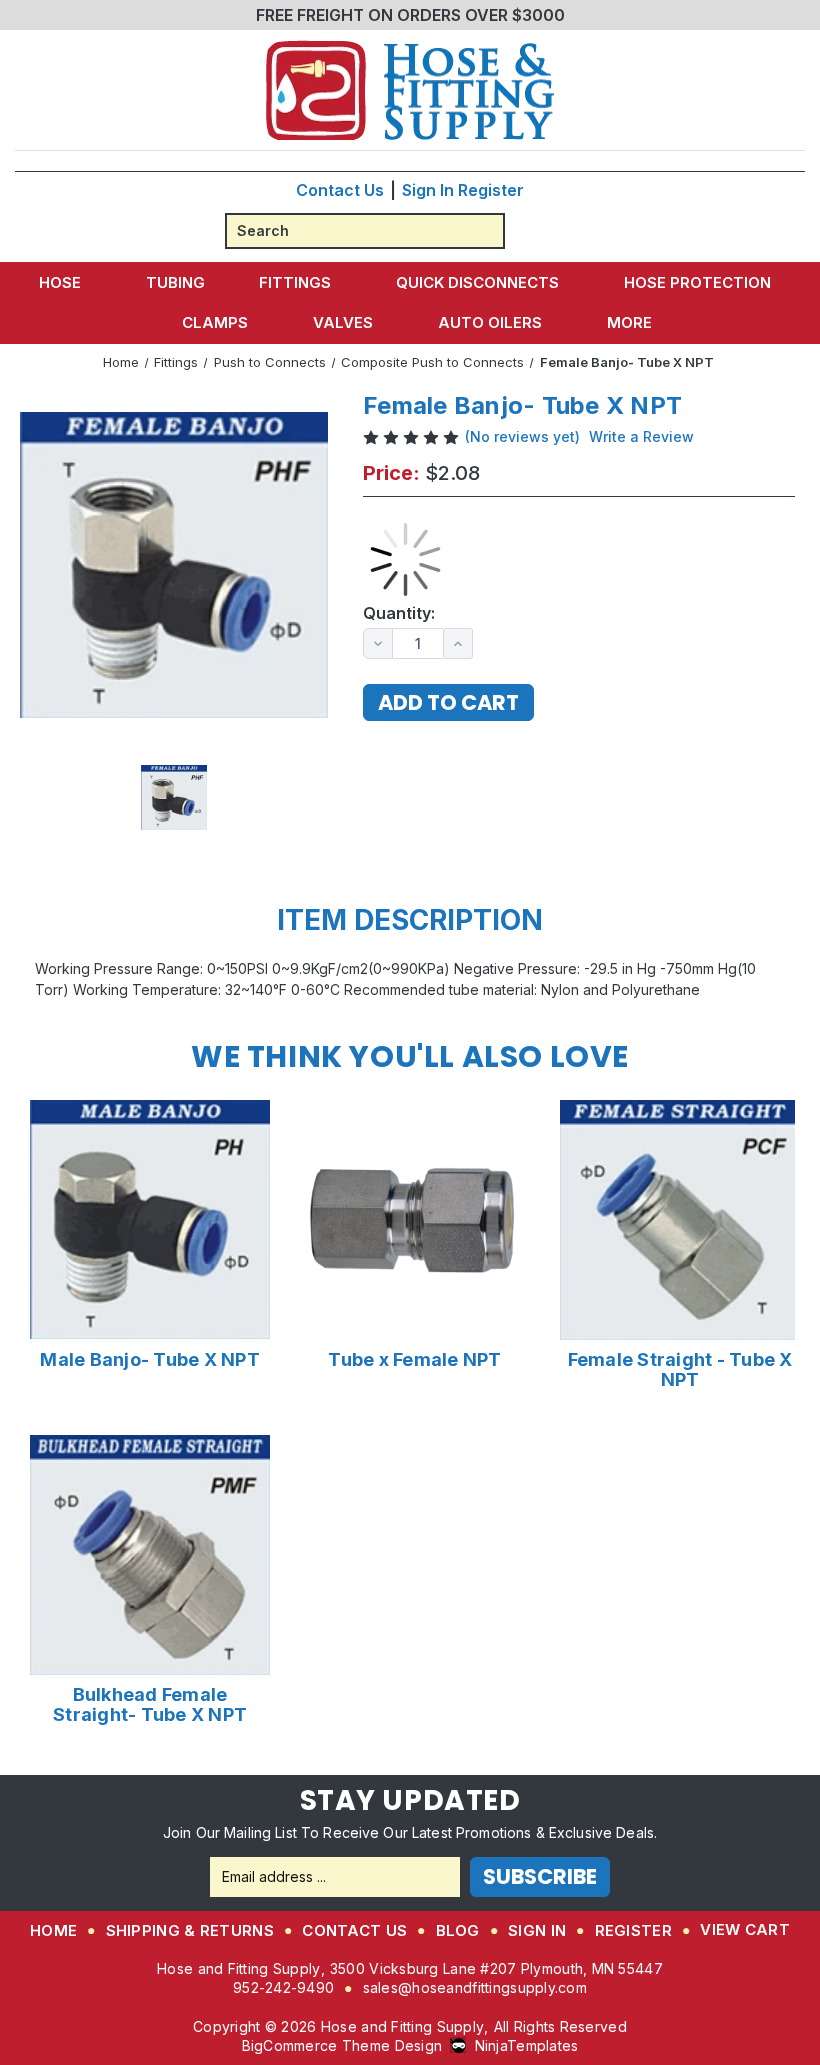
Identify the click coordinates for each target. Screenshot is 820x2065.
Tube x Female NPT (414, 1360)
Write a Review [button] (641, 436)
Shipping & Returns (190, 1930)
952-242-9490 (283, 1987)
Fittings (295, 282)
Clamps (215, 322)
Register (491, 190)
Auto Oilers (490, 322)
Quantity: (399, 613)
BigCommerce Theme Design (342, 2045)
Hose (60, 282)
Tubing (175, 282)
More (629, 322)
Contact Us (340, 190)
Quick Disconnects (477, 282)
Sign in (428, 190)
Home (53, 1930)
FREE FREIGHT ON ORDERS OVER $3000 (410, 15)
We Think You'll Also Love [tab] (410, 1056)
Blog (458, 1930)
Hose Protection (697, 282)
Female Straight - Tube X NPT (680, 1370)
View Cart (745, 1929)
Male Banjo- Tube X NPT (150, 1360)
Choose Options (150, 1219)
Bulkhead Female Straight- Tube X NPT (150, 1705)
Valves (343, 322)
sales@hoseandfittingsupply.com (475, 1987)
